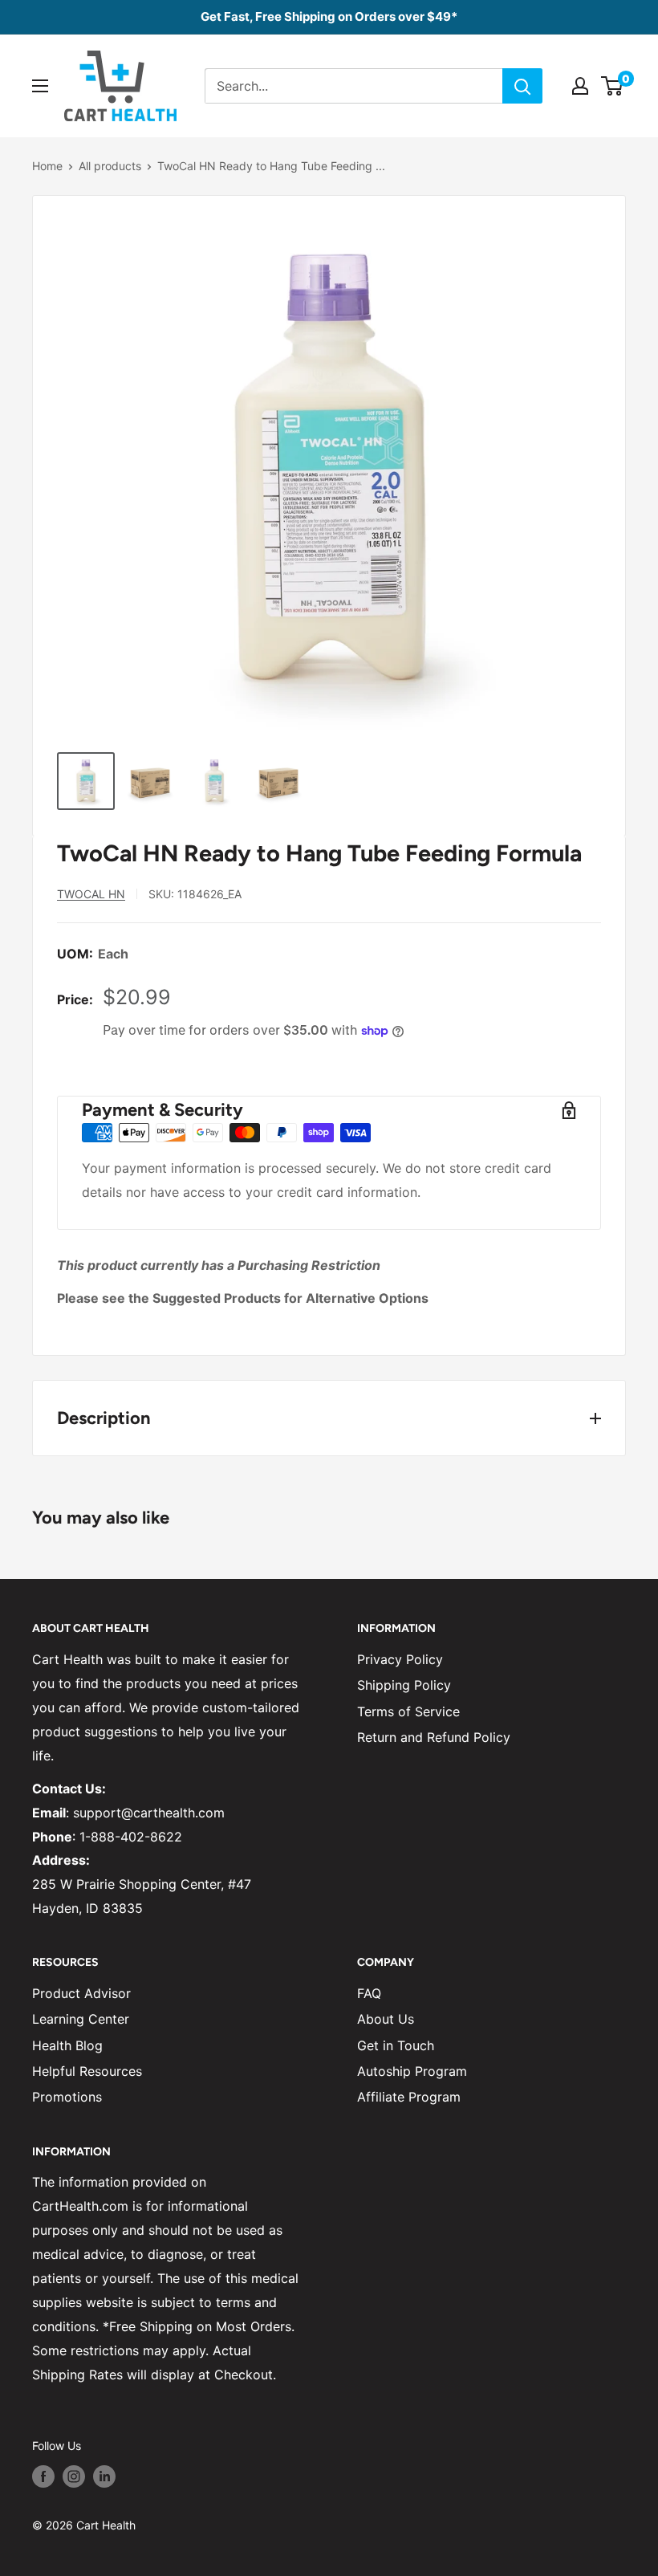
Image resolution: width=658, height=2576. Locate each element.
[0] (613, 86)
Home (47, 166)
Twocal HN (91, 894)
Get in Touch (396, 2045)
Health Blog (67, 2045)
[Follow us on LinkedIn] (104, 2476)
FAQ (369, 1993)
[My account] (580, 86)
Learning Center (81, 2019)
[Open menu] (40, 86)
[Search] (522, 86)
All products (110, 166)
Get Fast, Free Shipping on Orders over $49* (329, 16)
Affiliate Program (409, 2097)
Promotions (67, 2097)
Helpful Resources (87, 2071)
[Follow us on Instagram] (74, 2476)
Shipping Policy (404, 1685)
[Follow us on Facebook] (43, 2476)
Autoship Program (412, 2071)
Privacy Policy (400, 1659)
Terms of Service (408, 1711)
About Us (386, 2019)
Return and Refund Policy (434, 1737)
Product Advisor (81, 1993)
